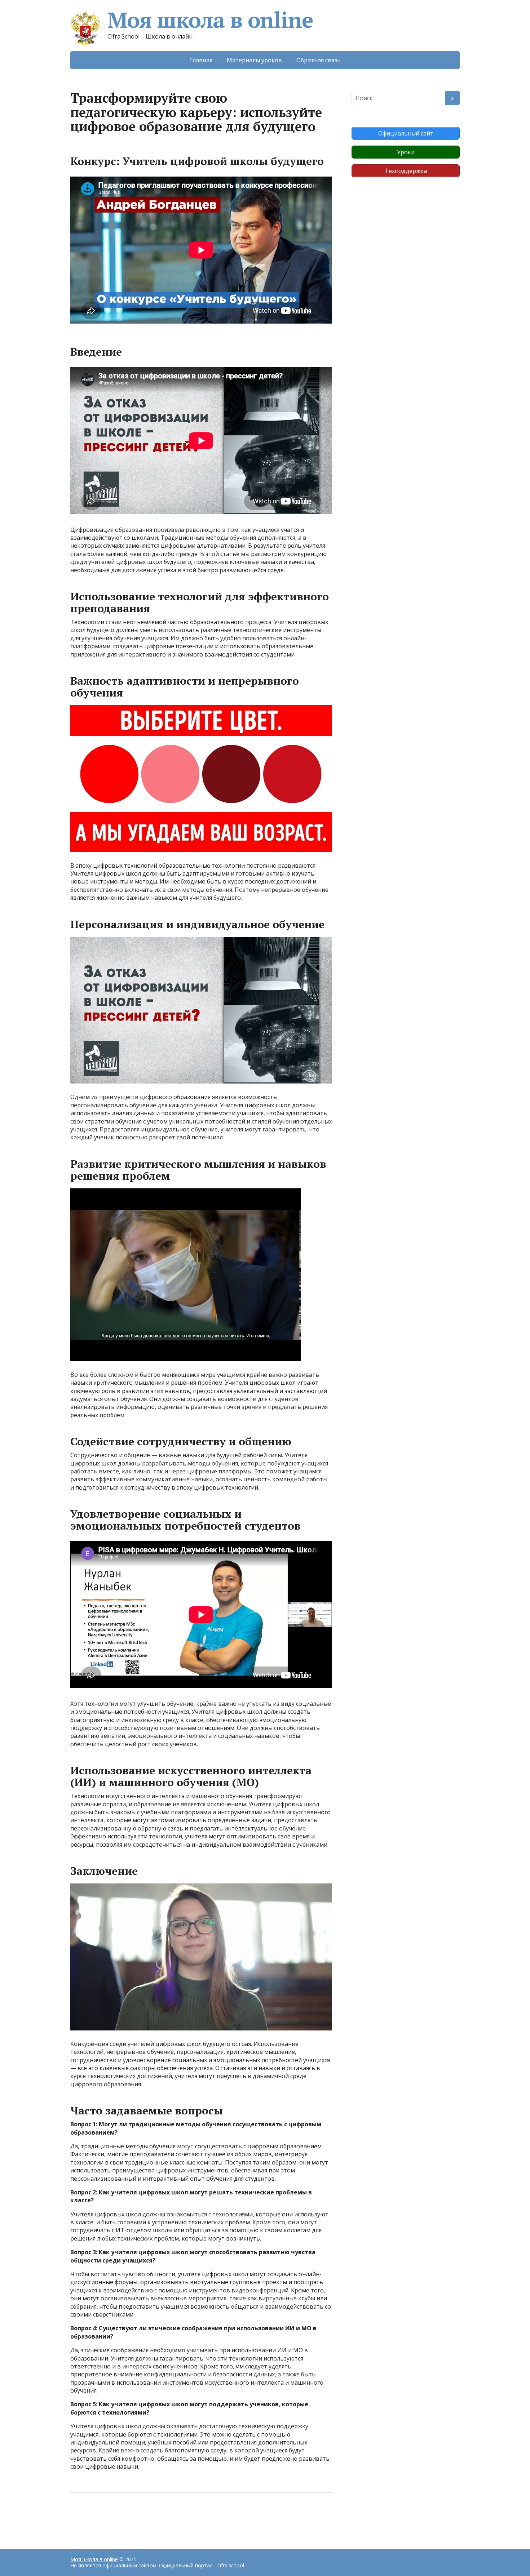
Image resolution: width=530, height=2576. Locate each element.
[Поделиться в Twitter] (150, 2517)
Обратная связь (319, 60)
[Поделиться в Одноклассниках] (114, 2517)
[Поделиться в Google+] (132, 2517)
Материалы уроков (254, 60)
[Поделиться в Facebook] (78, 2517)
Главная (201, 60)
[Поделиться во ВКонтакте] (96, 2517)
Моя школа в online (210, 20)
